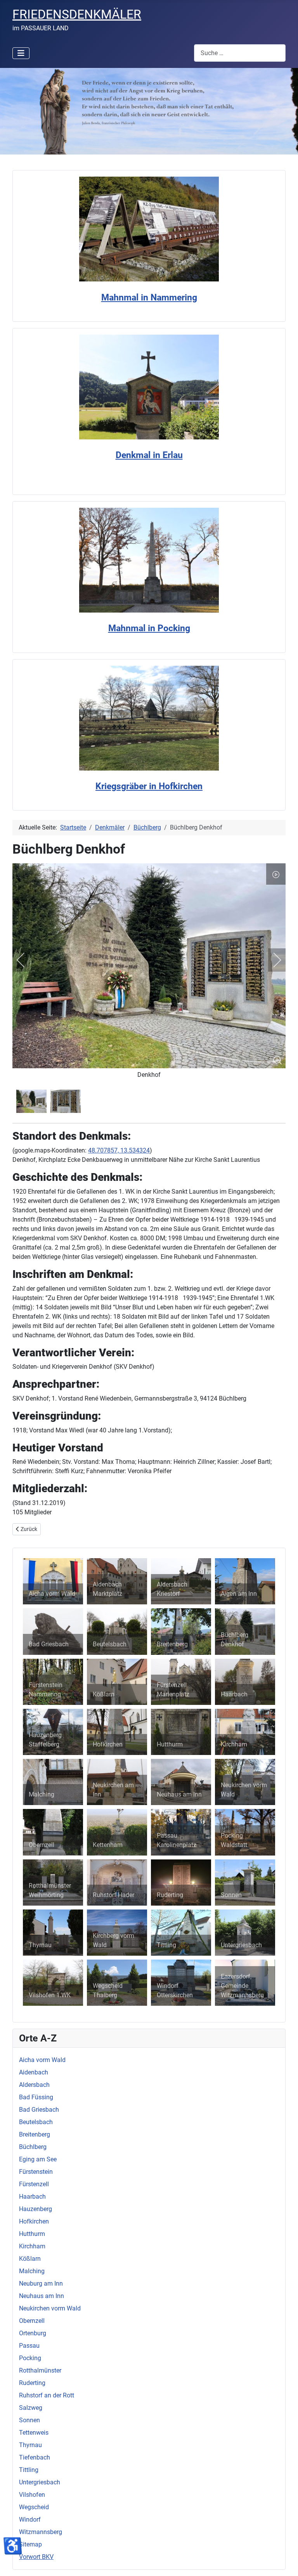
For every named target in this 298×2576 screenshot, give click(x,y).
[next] (272, 960)
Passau (29, 2346)
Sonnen (29, 2420)
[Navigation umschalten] (21, 53)
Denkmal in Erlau (149, 455)
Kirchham (32, 2246)
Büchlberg (33, 2147)
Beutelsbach (36, 2122)
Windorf (30, 2520)
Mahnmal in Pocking (149, 628)
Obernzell (32, 2321)
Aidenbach (34, 2072)
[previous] (26, 960)
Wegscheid (34, 2507)
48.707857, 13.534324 (119, 1150)
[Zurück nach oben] (284, 2562)
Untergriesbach (40, 2482)
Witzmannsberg (41, 2532)
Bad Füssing (36, 2097)
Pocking (30, 2358)
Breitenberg (35, 2134)
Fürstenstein (36, 2172)
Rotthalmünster (40, 2370)
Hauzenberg (36, 2209)
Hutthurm (32, 2234)
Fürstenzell (34, 2184)
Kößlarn (30, 2259)
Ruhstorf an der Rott (47, 2395)
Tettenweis (34, 2433)
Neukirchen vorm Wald (50, 2308)
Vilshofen (32, 2495)
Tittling (29, 2470)
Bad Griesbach (39, 2110)
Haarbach (32, 2197)
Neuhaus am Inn (42, 2296)
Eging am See (38, 2159)
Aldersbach (34, 2085)
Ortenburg (33, 2333)
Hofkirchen (34, 2221)
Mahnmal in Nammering (149, 298)
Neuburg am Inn (41, 2284)
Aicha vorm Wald (42, 2060)
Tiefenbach (35, 2457)
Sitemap (30, 2544)
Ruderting (32, 2383)
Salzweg (31, 2408)
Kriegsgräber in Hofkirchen (149, 786)
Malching (32, 2271)
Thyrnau (30, 2445)
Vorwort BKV (36, 2557)
